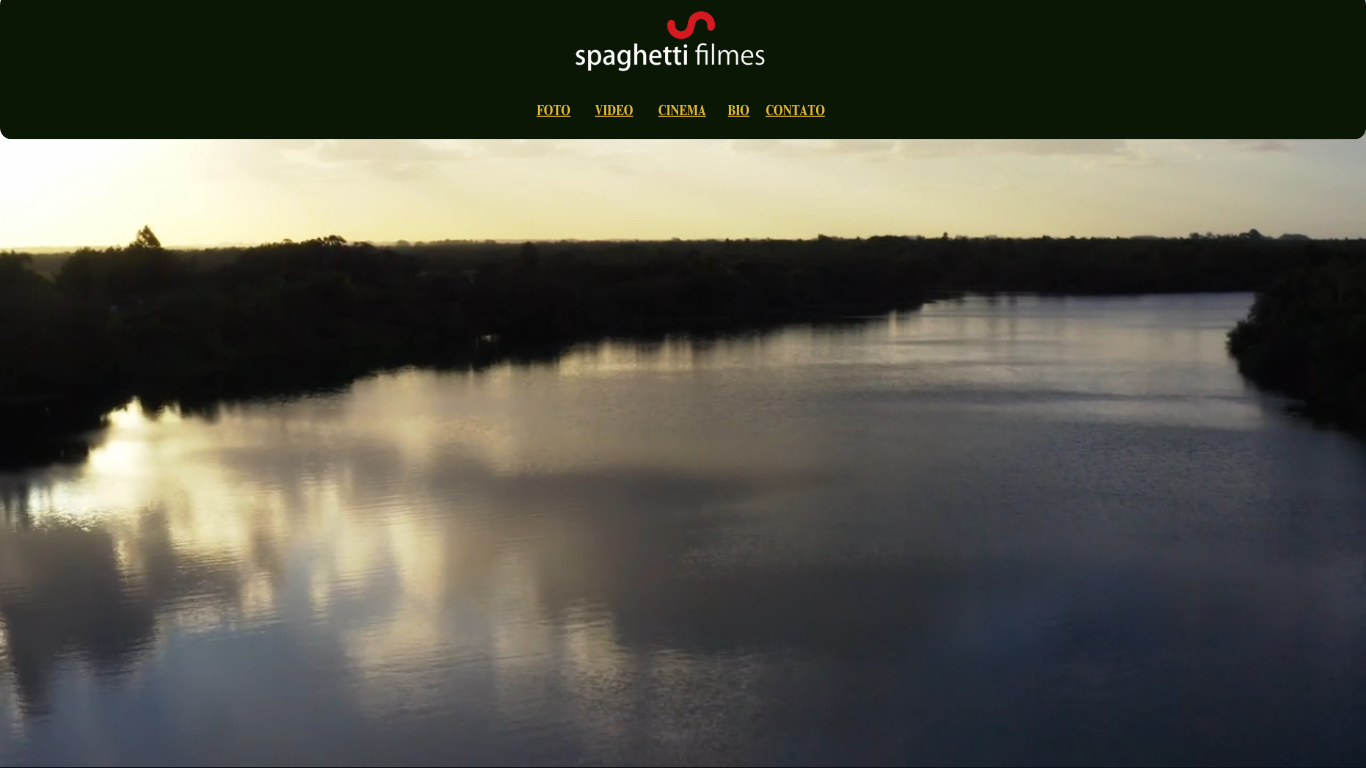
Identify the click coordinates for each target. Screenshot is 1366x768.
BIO (739, 113)
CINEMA (681, 113)
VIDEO (614, 113)
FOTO (554, 113)
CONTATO (795, 113)
